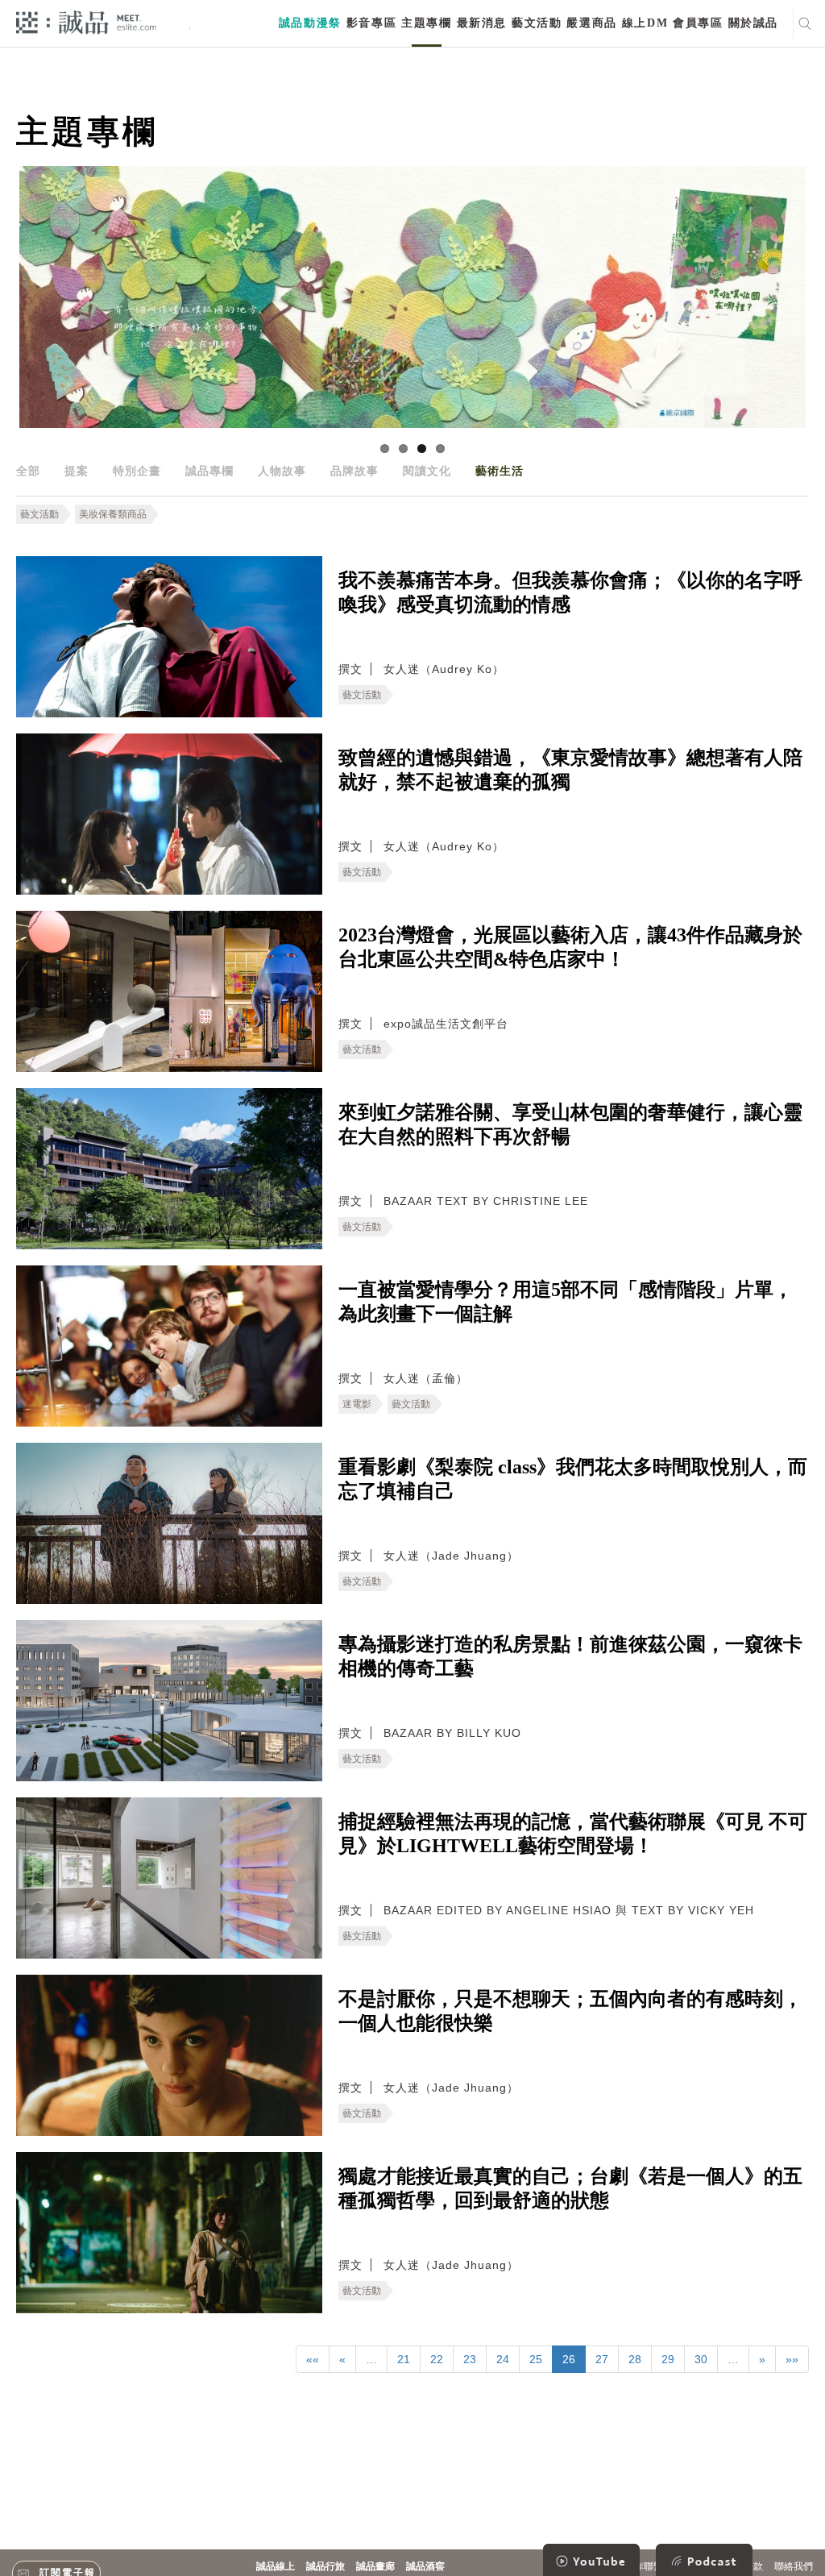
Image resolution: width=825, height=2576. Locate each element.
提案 (77, 471)
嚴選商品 (591, 23)
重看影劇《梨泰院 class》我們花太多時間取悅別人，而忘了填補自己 (573, 1479)
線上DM (645, 23)
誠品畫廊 (375, 2566)
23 (470, 2359)
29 (668, 2359)
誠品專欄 (209, 471)
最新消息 (482, 23)
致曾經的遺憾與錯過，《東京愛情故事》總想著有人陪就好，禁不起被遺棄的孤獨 (570, 770)
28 (635, 2359)
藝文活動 (537, 23)
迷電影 (357, 1404)
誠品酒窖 (425, 2566)
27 (602, 2359)
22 (437, 2359)
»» (792, 2359)
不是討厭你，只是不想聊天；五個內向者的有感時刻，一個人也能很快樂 (570, 2011)
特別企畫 (137, 471)
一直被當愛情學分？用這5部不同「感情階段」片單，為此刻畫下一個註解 (566, 1302)
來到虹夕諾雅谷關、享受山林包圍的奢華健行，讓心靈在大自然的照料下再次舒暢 (570, 1124)
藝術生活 (500, 471)
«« (313, 2359)
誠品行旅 (325, 2566)
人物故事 (282, 471)
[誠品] (86, 21)
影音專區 (371, 23)
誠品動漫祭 (310, 23)
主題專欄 (426, 23)
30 (701, 2359)
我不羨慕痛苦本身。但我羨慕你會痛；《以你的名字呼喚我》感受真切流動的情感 (570, 592)
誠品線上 (276, 2566)
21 (404, 2359)
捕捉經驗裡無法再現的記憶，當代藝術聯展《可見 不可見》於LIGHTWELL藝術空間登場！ (573, 1834)
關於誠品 (753, 23)
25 (536, 2359)
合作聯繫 (644, 2566)
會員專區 (698, 23)
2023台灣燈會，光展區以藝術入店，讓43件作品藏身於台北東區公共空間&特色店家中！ (570, 947)
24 (503, 2359)
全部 (28, 471)
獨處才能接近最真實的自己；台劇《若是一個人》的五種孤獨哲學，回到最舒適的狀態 (570, 2188)
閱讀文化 (427, 471)
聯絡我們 (794, 2566)
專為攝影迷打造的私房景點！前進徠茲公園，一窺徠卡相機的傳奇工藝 (570, 1656)
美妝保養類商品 (113, 514)
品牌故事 (354, 471)
